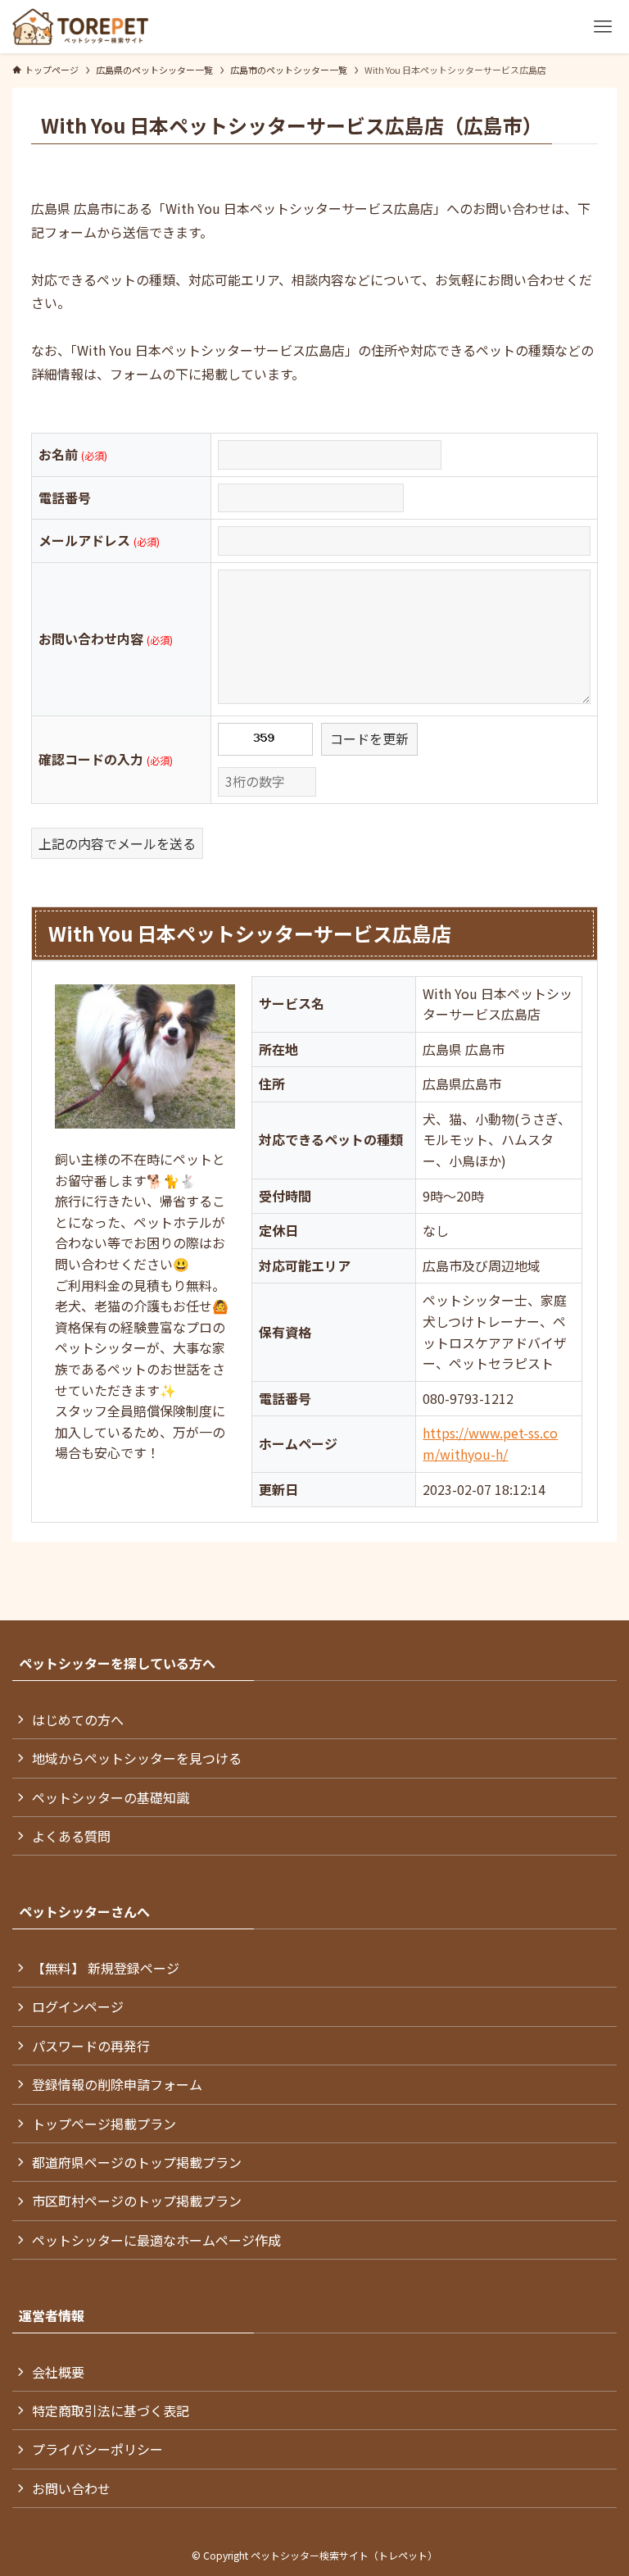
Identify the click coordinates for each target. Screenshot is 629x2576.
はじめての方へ (78, 1720)
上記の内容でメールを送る (117, 843)
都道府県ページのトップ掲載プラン (137, 2162)
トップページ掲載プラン (104, 2124)
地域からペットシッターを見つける (137, 1758)
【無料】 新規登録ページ (106, 1968)
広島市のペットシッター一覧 (289, 70)
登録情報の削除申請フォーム (117, 2084)
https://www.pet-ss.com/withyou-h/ (490, 1443)
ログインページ (78, 2006)
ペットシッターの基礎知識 (111, 1797)
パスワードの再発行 (91, 2046)
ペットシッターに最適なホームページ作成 (156, 2240)
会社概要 (58, 2372)
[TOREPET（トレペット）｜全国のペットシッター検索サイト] (80, 27)
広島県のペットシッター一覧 (154, 70)
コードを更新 (369, 738)
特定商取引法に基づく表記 (111, 2410)
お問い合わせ (71, 2488)
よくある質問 (71, 1836)
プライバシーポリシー (97, 2449)
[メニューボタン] (602, 27)
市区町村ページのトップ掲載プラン (137, 2201)
